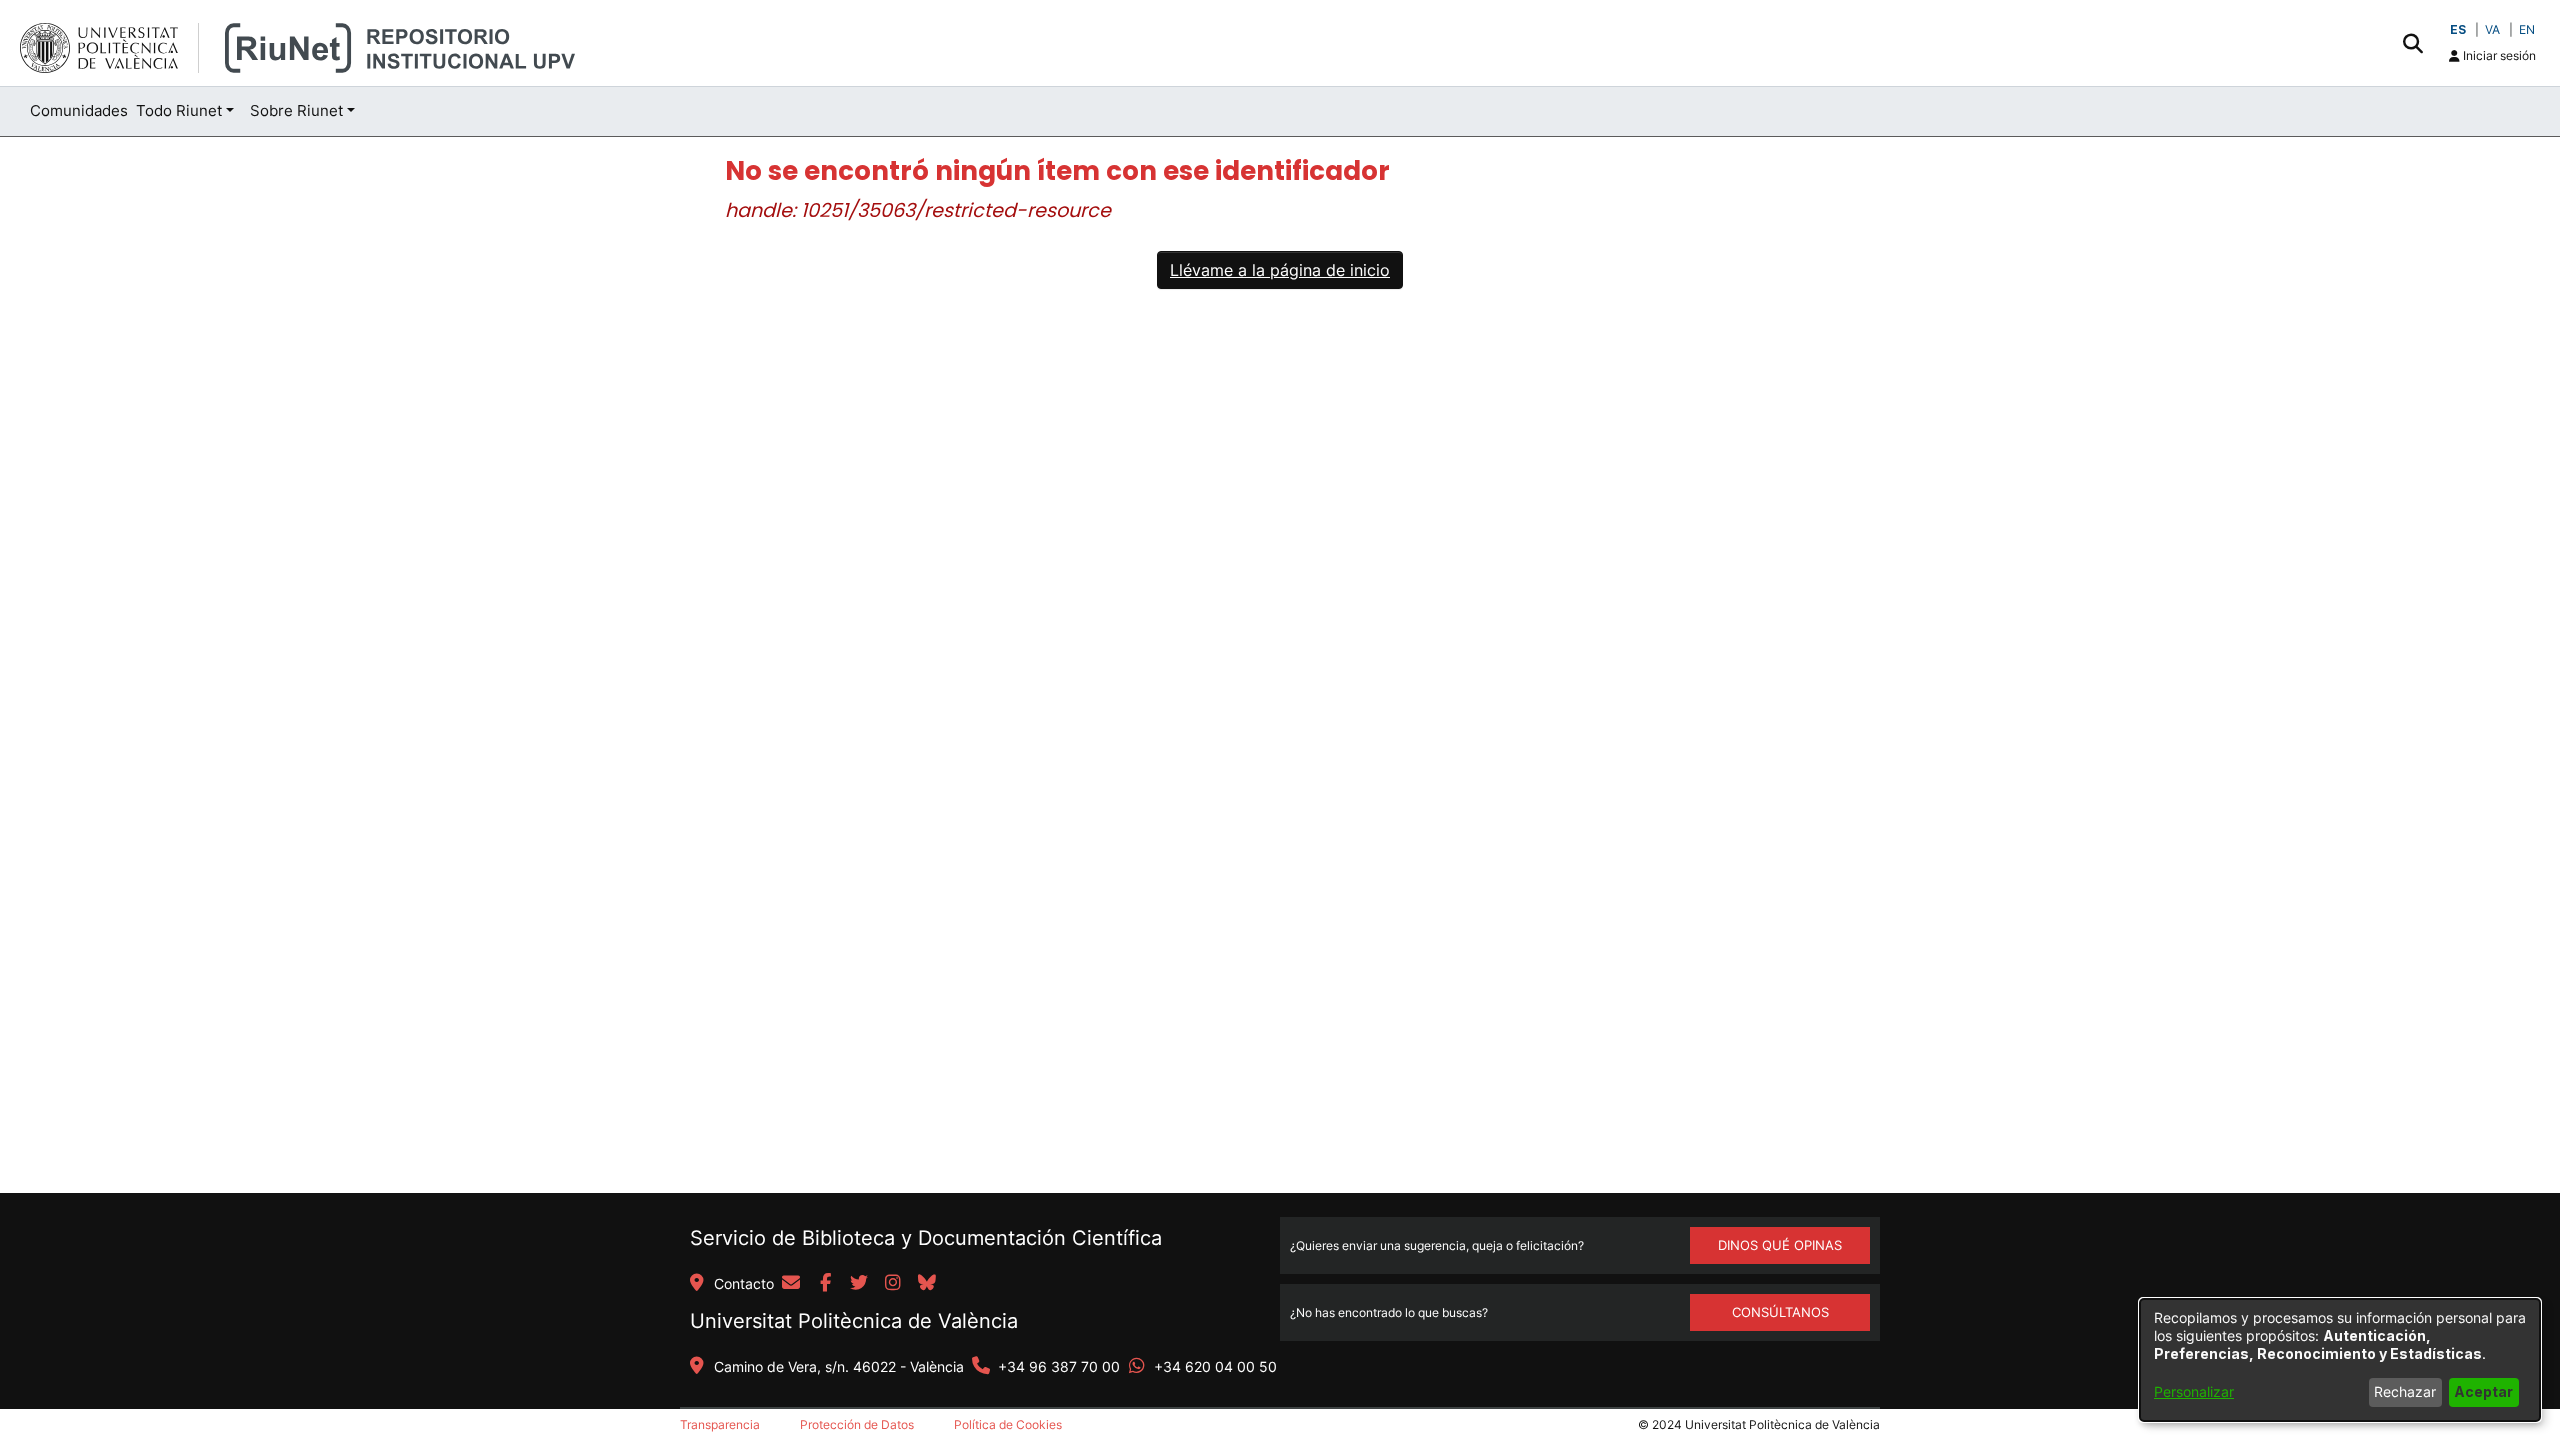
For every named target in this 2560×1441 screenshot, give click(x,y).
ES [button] (2458, 29)
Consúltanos (1780, 1312)
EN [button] (2527, 29)
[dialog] (2340, 1360)
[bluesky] (927, 1284)
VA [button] (2492, 29)
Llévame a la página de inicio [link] (1280, 270)
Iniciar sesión (2498, 55)
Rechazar (2405, 1391)
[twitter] (859, 1284)
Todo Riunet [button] (179, 110)
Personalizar (2194, 1391)
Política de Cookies (1008, 1424)
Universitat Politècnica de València (854, 1321)
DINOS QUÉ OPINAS (1780, 1245)
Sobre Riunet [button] (296, 110)
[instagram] (893, 1284)
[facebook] (825, 1284)
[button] (2412, 43)
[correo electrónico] (791, 1284)
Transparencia (720, 1424)
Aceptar (2483, 1391)
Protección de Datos (857, 1424)
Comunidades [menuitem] (79, 110)
